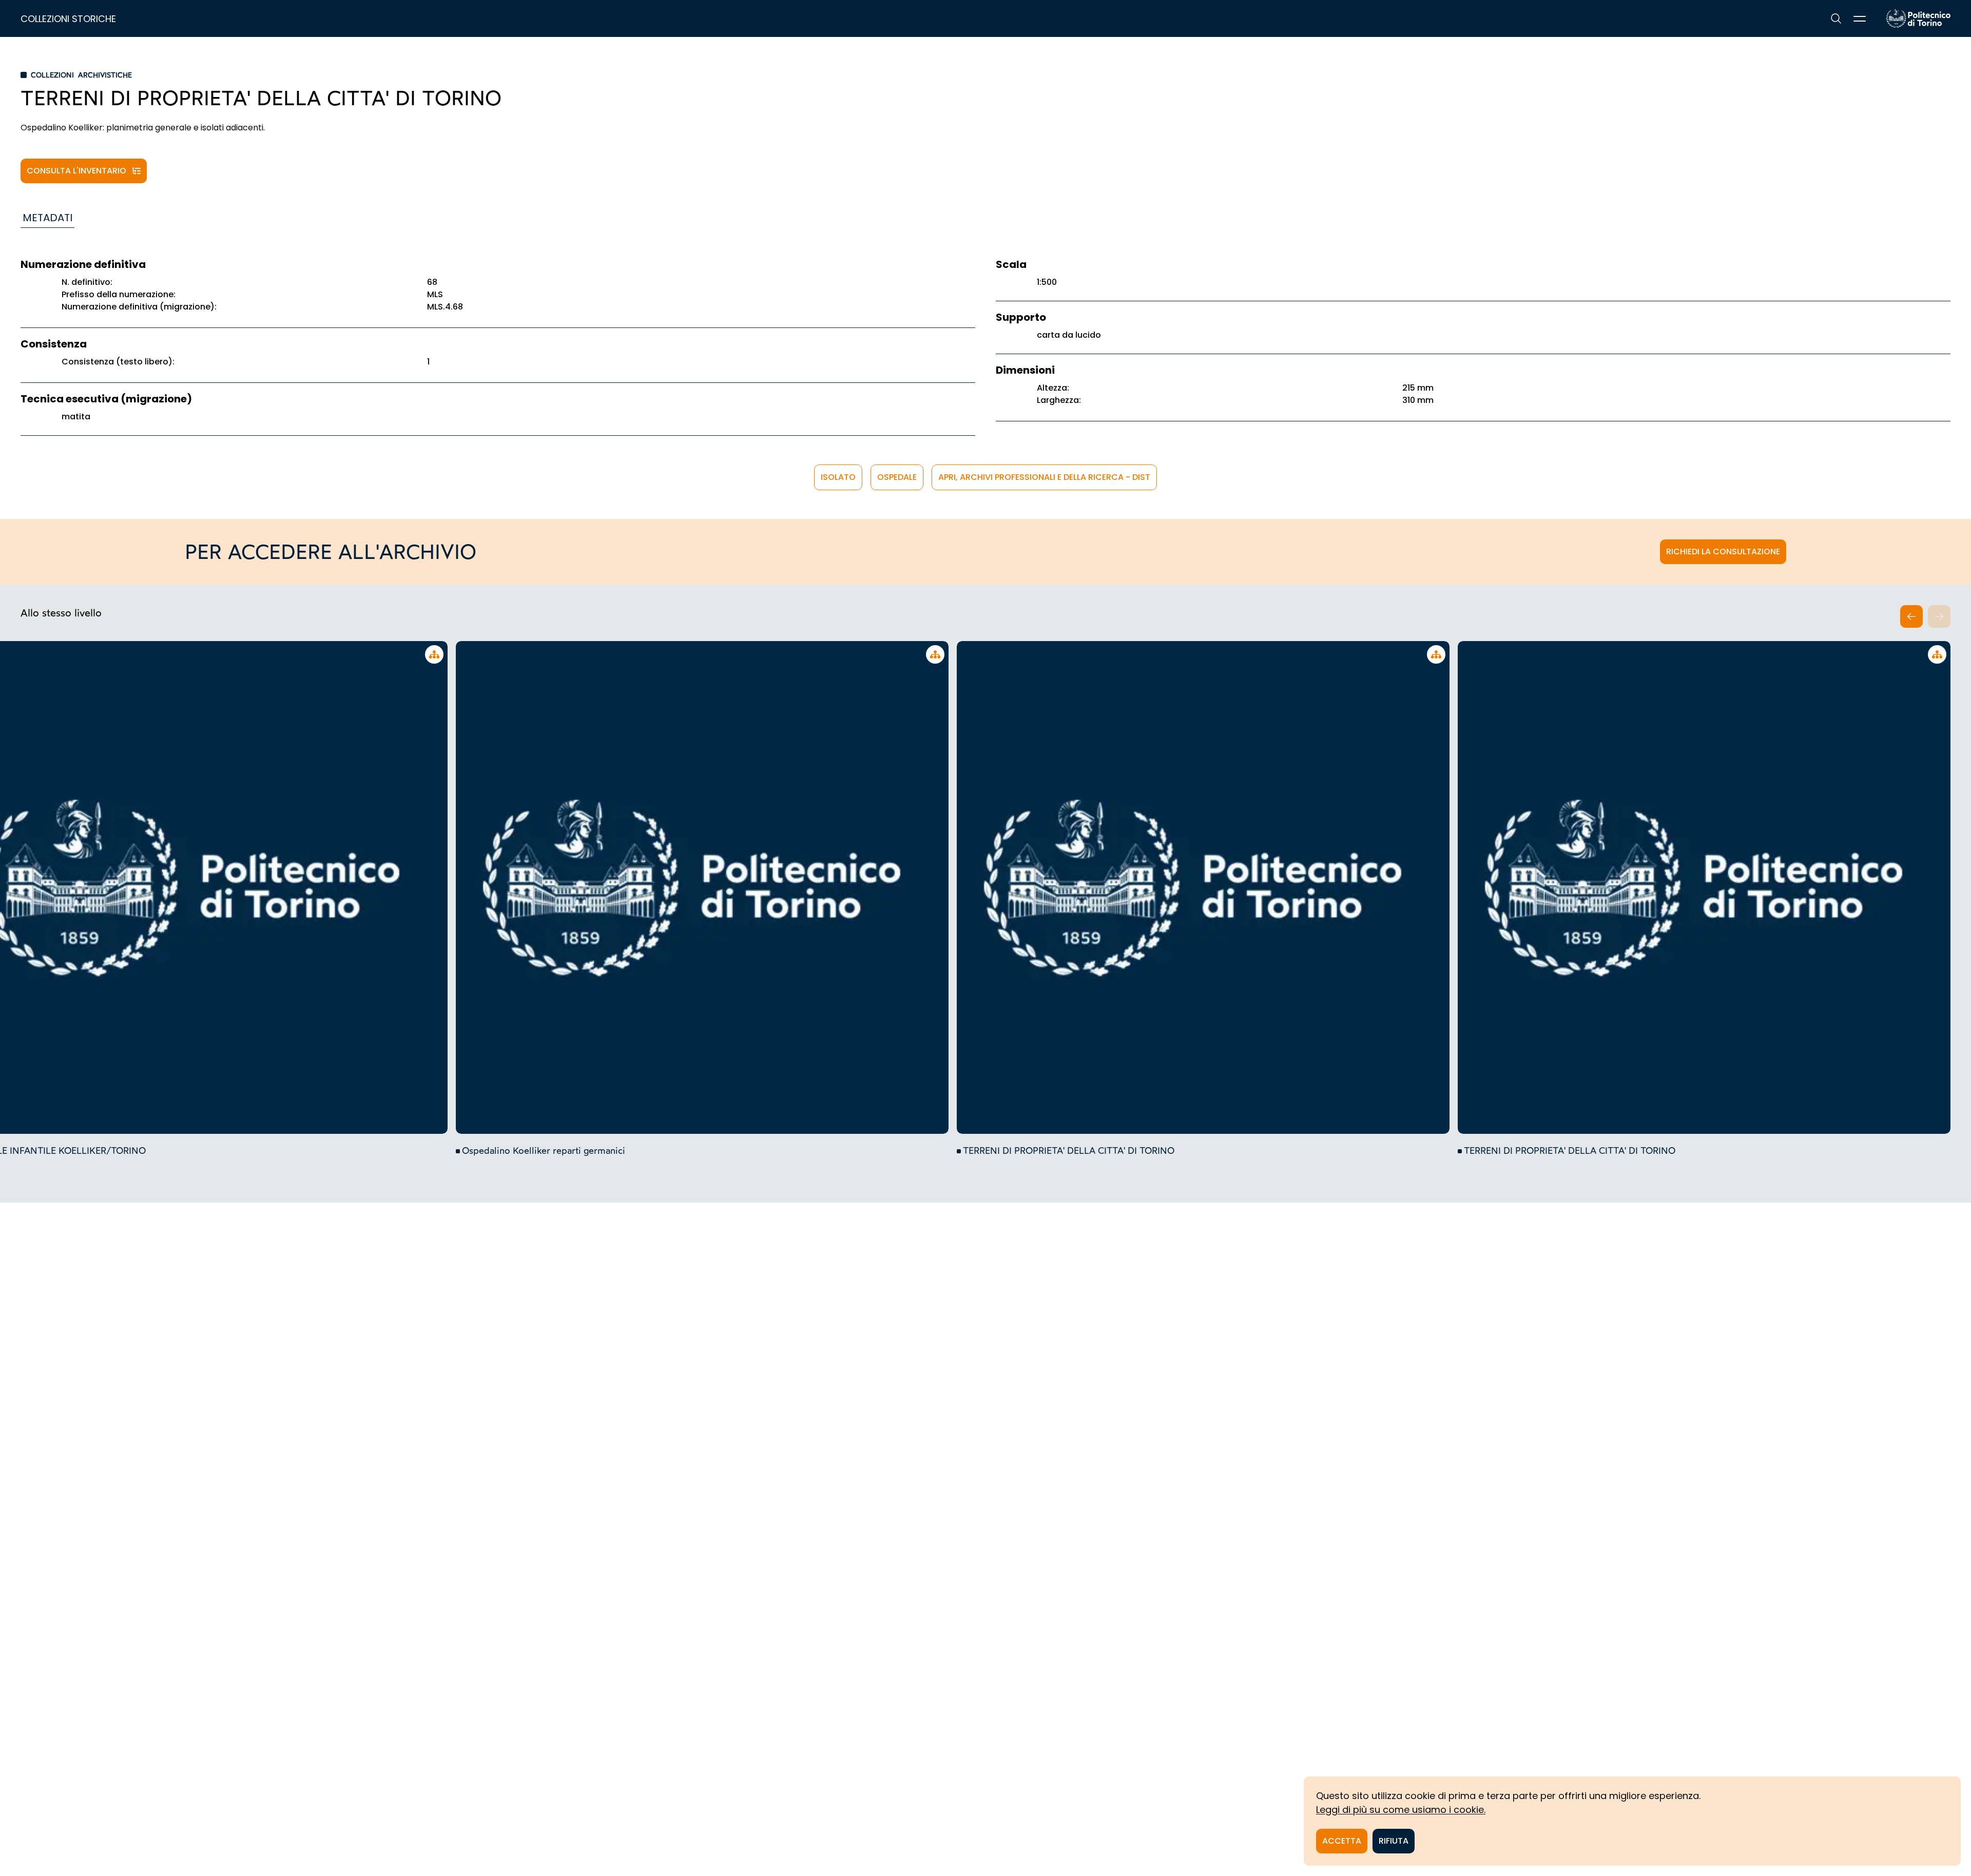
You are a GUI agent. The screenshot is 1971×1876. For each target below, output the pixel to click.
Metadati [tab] (47, 218)
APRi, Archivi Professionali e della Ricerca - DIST (1044, 477)
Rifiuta (1394, 1841)
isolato (838, 477)
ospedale (897, 477)
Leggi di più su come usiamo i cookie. (1401, 1810)
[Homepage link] (1918, 18)
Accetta (1342, 1841)
